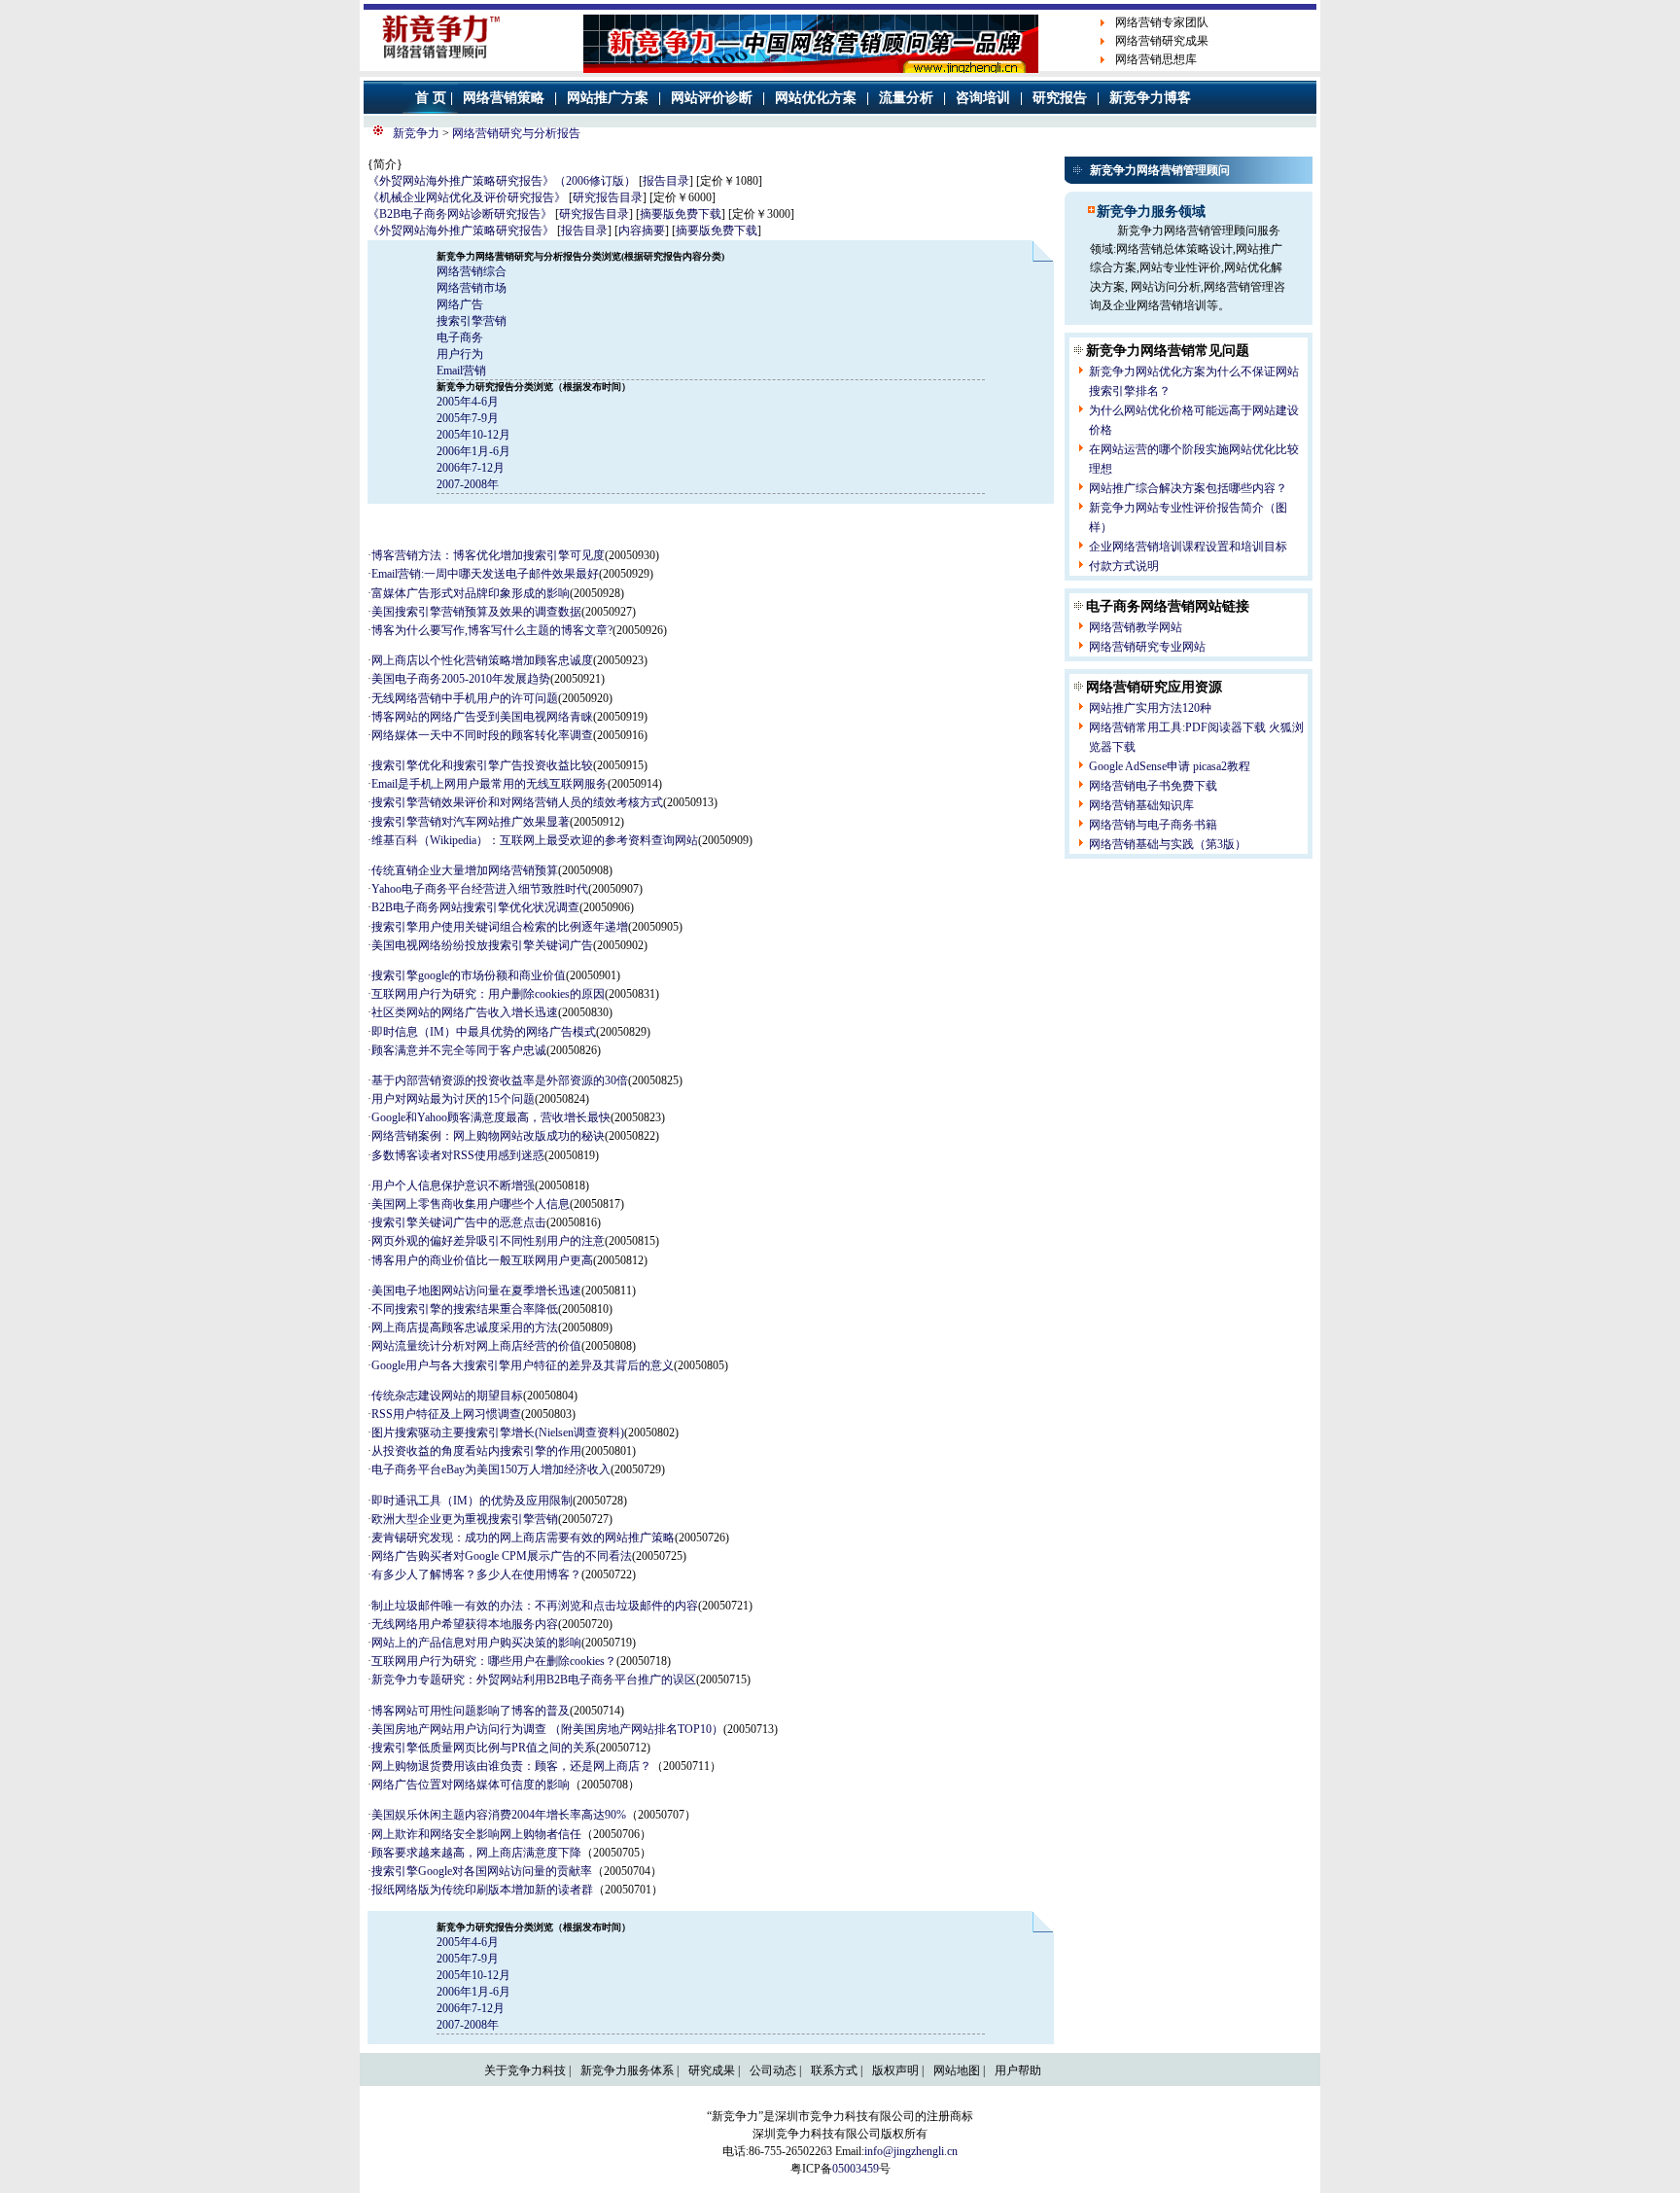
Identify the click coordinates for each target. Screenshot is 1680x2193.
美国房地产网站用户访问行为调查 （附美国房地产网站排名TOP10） (547, 1729)
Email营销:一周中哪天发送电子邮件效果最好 (485, 574)
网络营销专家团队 (1162, 22)
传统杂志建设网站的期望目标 (447, 1396)
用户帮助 (1018, 2070)
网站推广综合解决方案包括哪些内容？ (1188, 488)
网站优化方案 (816, 98)
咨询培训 (983, 98)
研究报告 (1060, 98)
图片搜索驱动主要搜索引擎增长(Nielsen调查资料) (498, 1433)
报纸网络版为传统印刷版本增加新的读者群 (482, 1890)
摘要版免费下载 (681, 214)
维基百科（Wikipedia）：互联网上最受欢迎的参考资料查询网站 (535, 840)
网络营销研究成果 (1162, 41)
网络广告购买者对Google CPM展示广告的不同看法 (502, 1556)
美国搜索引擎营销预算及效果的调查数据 (476, 612)
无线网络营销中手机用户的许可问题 (465, 698)
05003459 (856, 2169)
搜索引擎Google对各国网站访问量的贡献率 (482, 1871)
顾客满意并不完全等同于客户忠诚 (459, 1050)
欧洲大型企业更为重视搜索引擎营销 (465, 1519)
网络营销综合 (472, 271)
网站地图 (957, 2070)
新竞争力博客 (1150, 98)
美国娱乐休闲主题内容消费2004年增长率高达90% (499, 1815)
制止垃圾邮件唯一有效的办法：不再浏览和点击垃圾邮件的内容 (535, 1606)
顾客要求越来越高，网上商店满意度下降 (476, 1853)
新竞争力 (416, 133)
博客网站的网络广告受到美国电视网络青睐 (482, 717)
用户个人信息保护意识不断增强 (453, 1185)
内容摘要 (642, 230)
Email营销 (461, 371)
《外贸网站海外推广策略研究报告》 (461, 230)
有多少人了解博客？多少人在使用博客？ (476, 1574)
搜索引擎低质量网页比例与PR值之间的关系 (484, 1748)
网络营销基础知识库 (1141, 805)
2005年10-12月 (473, 435)
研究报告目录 (608, 197)
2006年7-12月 (471, 468)
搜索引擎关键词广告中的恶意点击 (459, 1222)
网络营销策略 (504, 98)
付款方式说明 (1124, 566)
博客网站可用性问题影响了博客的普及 (471, 1711)
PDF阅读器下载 (1225, 727)
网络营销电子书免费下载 (1153, 786)
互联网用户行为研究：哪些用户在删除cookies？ (494, 1661)
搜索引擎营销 (472, 321)
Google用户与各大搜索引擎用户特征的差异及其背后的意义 (523, 1365)
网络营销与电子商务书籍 (1153, 825)
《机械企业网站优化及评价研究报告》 (467, 197)
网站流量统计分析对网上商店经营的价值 (476, 1346)
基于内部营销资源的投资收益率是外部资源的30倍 (500, 1080)
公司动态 (773, 2070)
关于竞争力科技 (525, 2070)
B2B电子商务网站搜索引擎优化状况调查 (475, 907)
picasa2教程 (1222, 766)
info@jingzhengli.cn (911, 2151)
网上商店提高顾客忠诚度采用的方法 (465, 1327)
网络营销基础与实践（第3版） (1168, 844)
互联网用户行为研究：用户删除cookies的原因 (488, 994)
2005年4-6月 (468, 402)
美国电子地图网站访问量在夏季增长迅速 (476, 1291)
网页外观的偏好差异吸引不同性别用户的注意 (488, 1241)
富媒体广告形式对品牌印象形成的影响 (471, 593)
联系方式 (834, 2070)
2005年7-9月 (468, 418)
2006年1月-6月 (473, 451)
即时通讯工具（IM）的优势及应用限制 (472, 1501)
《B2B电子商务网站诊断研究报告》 (460, 214)
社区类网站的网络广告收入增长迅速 (465, 1012)
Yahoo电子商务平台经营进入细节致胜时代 (480, 889)
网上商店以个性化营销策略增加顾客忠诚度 (482, 660)
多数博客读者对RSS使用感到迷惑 (458, 1155)
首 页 (431, 98)
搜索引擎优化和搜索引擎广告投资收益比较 (482, 765)
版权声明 (895, 2070)
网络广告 (460, 304)
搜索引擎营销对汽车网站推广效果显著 (471, 822)
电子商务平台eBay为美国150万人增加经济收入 (491, 1469)
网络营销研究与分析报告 (516, 133)
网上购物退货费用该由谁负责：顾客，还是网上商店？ (511, 1766)
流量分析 (906, 98)
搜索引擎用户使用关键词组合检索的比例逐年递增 (500, 927)
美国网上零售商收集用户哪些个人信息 (471, 1204)
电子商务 (460, 337)
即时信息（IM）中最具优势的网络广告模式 (484, 1032)
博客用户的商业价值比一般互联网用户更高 (482, 1260)
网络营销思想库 (1156, 59)
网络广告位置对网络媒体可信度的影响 (471, 1785)
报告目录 (666, 181)
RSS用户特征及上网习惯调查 (446, 1414)
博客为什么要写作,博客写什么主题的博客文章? (492, 630)
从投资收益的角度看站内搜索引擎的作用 (476, 1451)
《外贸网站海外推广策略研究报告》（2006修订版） (502, 181)
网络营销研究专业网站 (1147, 647)
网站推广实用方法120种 (1150, 708)
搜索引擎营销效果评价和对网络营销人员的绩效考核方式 (517, 802)
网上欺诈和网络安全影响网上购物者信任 (476, 1834)
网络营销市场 (472, 288)
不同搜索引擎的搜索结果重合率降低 (465, 1309)
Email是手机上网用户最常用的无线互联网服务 (490, 784)
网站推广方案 (608, 98)
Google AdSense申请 (1139, 766)
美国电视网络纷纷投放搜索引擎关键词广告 (482, 945)
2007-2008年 (468, 484)
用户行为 (460, 354)
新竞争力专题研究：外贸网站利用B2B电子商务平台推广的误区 (534, 1680)
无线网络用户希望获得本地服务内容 (465, 1624)
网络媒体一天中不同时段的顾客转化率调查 (482, 735)
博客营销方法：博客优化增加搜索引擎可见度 (488, 555)
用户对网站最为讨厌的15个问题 (453, 1099)
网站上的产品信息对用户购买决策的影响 (476, 1643)
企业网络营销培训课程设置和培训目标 (1188, 547)
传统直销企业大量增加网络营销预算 (465, 870)
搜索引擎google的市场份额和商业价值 (469, 975)
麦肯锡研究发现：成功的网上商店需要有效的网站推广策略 (523, 1538)
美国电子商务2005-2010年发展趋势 (461, 679)
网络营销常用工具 (1136, 727)
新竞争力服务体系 (627, 2070)
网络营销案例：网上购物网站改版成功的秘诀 (488, 1136)
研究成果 (712, 2070)
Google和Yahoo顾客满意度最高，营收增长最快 (491, 1117)
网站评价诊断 (712, 98)
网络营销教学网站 (1136, 627)
